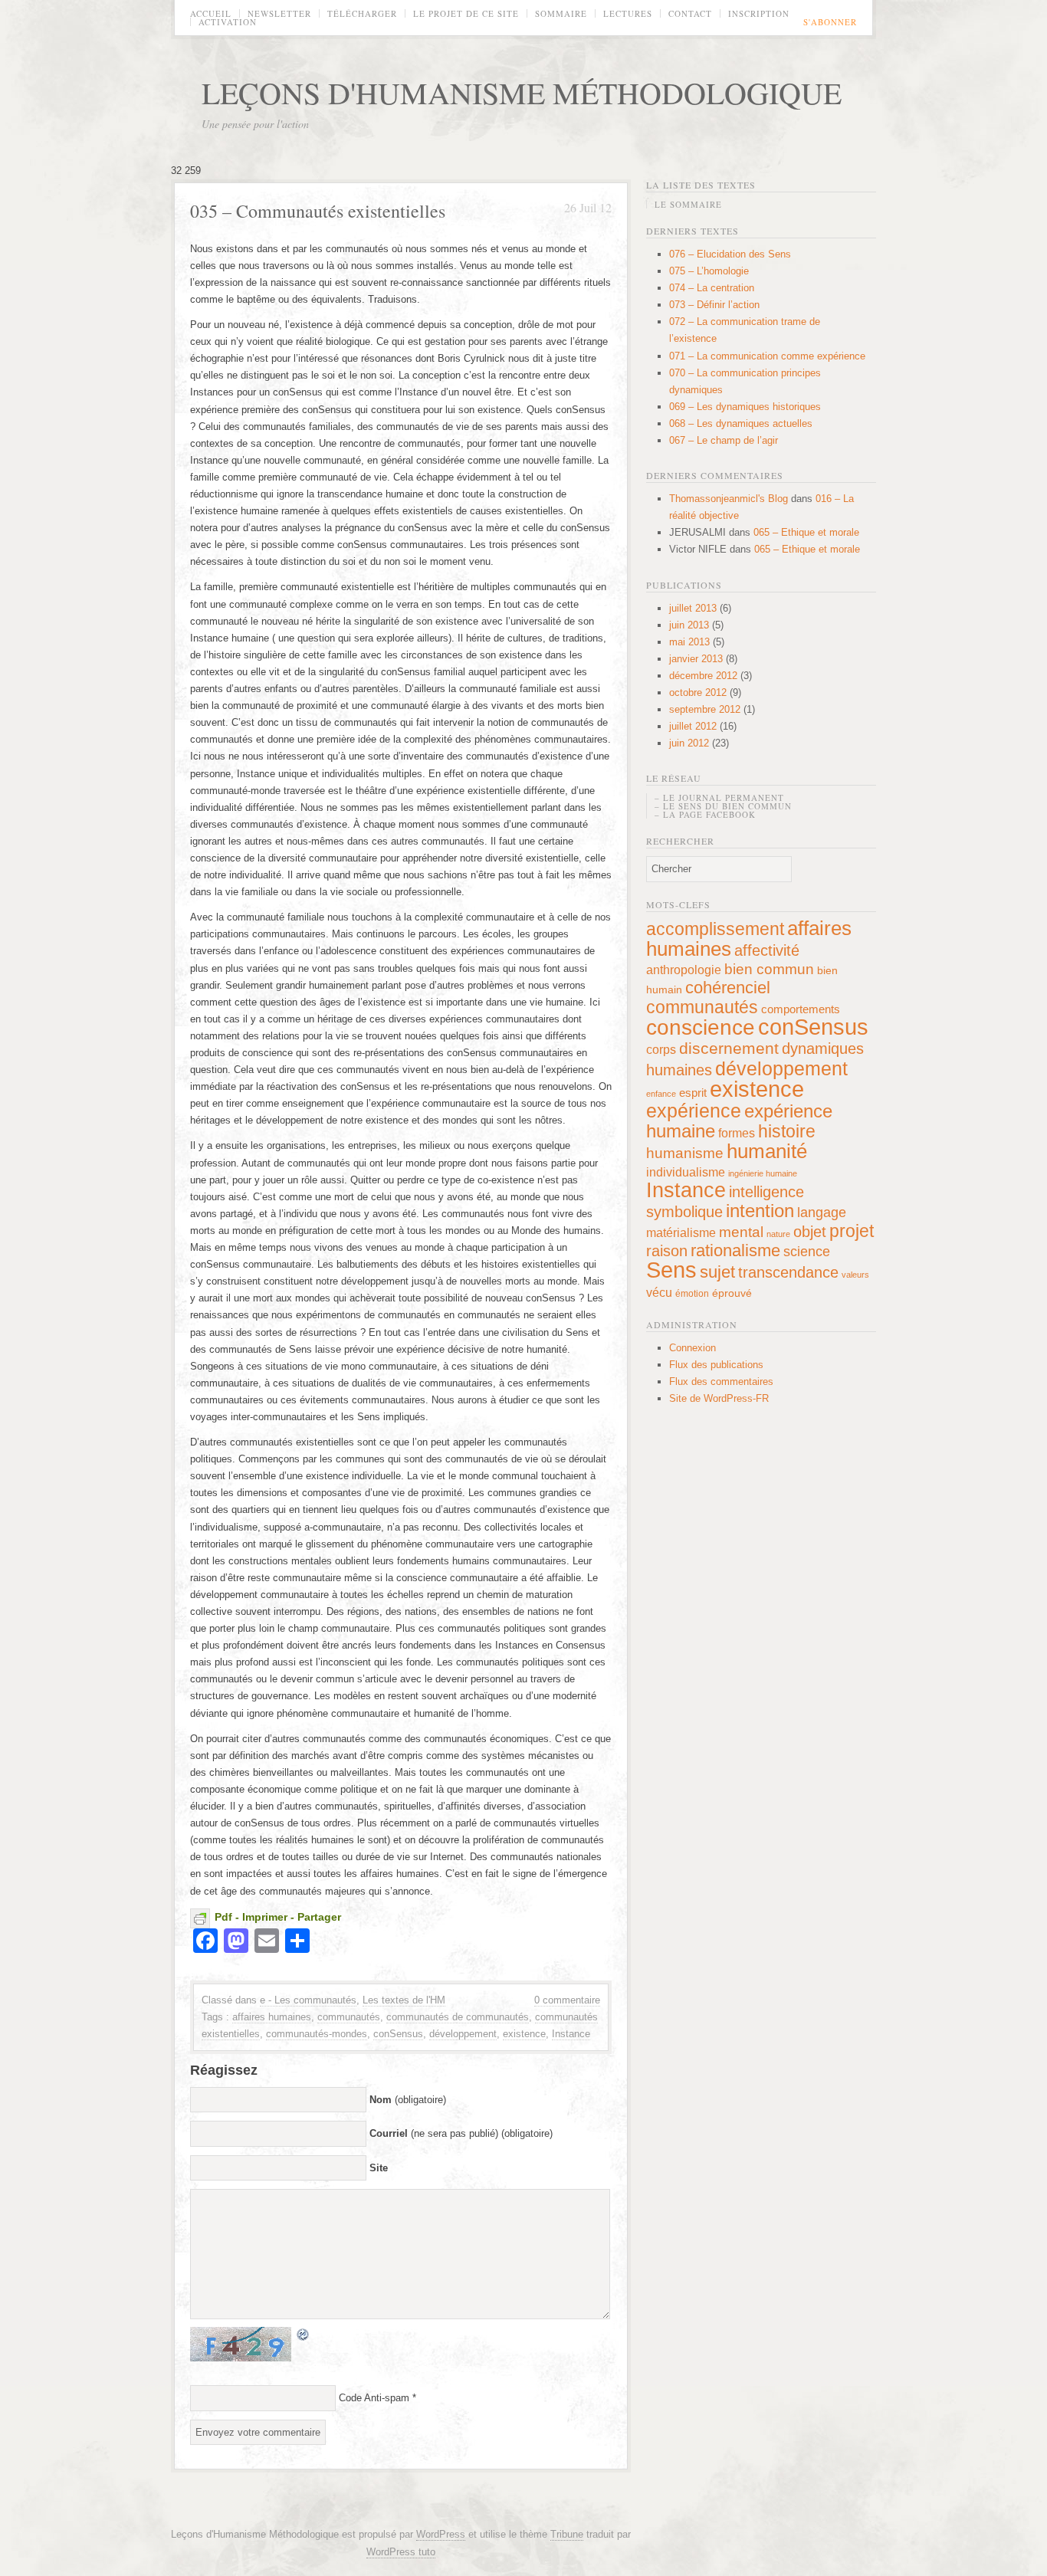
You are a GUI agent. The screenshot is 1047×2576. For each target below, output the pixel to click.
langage (822, 1213)
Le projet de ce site (466, 13)
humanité (767, 1151)
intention (760, 1211)
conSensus (398, 2034)
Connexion (693, 1348)
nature (778, 1234)
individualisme (686, 1172)
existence (524, 2034)
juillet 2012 (693, 726)
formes (737, 1133)
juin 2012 (689, 743)
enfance (661, 1094)
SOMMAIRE (561, 13)
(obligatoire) (408, 2100)
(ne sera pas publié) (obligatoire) (461, 2133)
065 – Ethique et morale (806, 532)
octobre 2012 (698, 692)
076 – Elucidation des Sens (730, 254)
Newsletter (279, 13)
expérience (694, 1111)
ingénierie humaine (763, 1173)
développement (463, 2034)
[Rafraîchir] (304, 2333)
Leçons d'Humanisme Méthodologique (522, 92)
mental (741, 1232)
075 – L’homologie (709, 271)
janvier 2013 (696, 659)
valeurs (855, 1275)
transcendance (788, 1272)
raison (667, 1251)
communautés (349, 2017)
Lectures (628, 13)
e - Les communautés (308, 2000)
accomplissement (715, 929)
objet (810, 1232)
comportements (801, 1009)
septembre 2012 (705, 709)
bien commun (769, 969)
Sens (671, 1270)
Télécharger (362, 13)
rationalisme (735, 1250)
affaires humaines (272, 2017)
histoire (787, 1131)
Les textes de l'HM (404, 2000)
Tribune (567, 2534)
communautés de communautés (458, 2017)
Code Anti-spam (374, 2398)
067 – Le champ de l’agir (724, 440)
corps (661, 1049)
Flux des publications (716, 1365)
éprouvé (732, 1293)
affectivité (767, 950)
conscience (701, 1027)
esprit (693, 1093)
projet (852, 1231)
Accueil (211, 13)
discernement (729, 1048)
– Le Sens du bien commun (723, 806)
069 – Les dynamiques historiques (745, 407)
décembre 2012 (703, 676)
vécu (659, 1292)
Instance (571, 2034)
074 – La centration (712, 288)
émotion (692, 1294)
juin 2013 (689, 625)
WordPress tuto (401, 2552)
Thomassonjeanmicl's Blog (729, 499)
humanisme (685, 1153)
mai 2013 (689, 642)
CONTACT (690, 13)
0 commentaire (567, 2000)
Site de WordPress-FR (719, 1398)
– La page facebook (705, 814)
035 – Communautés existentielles (318, 211)
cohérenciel (728, 988)
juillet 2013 (693, 608)
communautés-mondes (317, 2034)
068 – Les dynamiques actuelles (741, 423)
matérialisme (681, 1232)
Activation (228, 22)
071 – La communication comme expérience (767, 356)
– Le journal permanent (719, 797)
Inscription (759, 13)
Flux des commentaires (721, 1382)
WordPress (441, 2534)
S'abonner (830, 22)
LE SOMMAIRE (688, 204)
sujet (717, 1272)
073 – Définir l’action (714, 305)
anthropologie (684, 970)
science (807, 1252)
